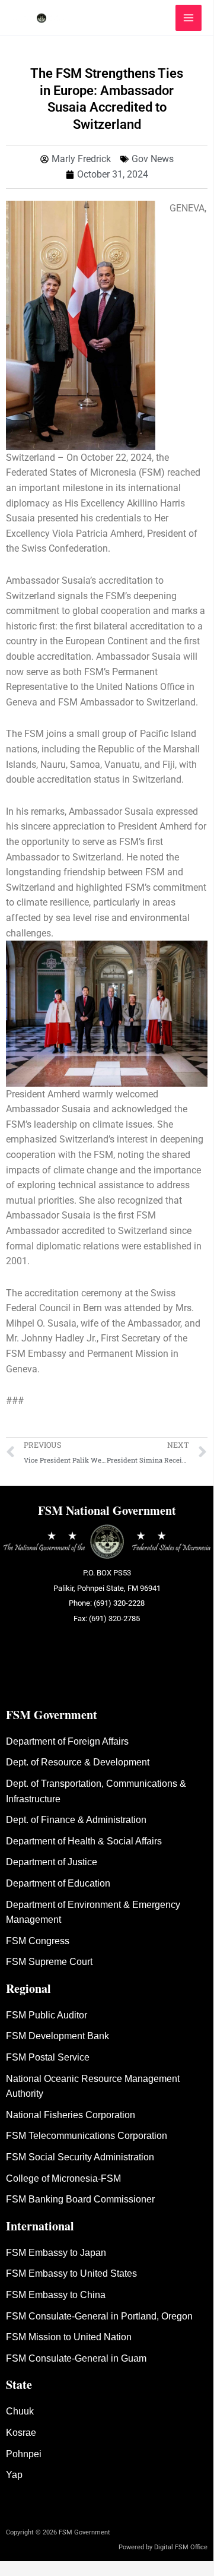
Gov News (153, 159)
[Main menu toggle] (189, 18)
